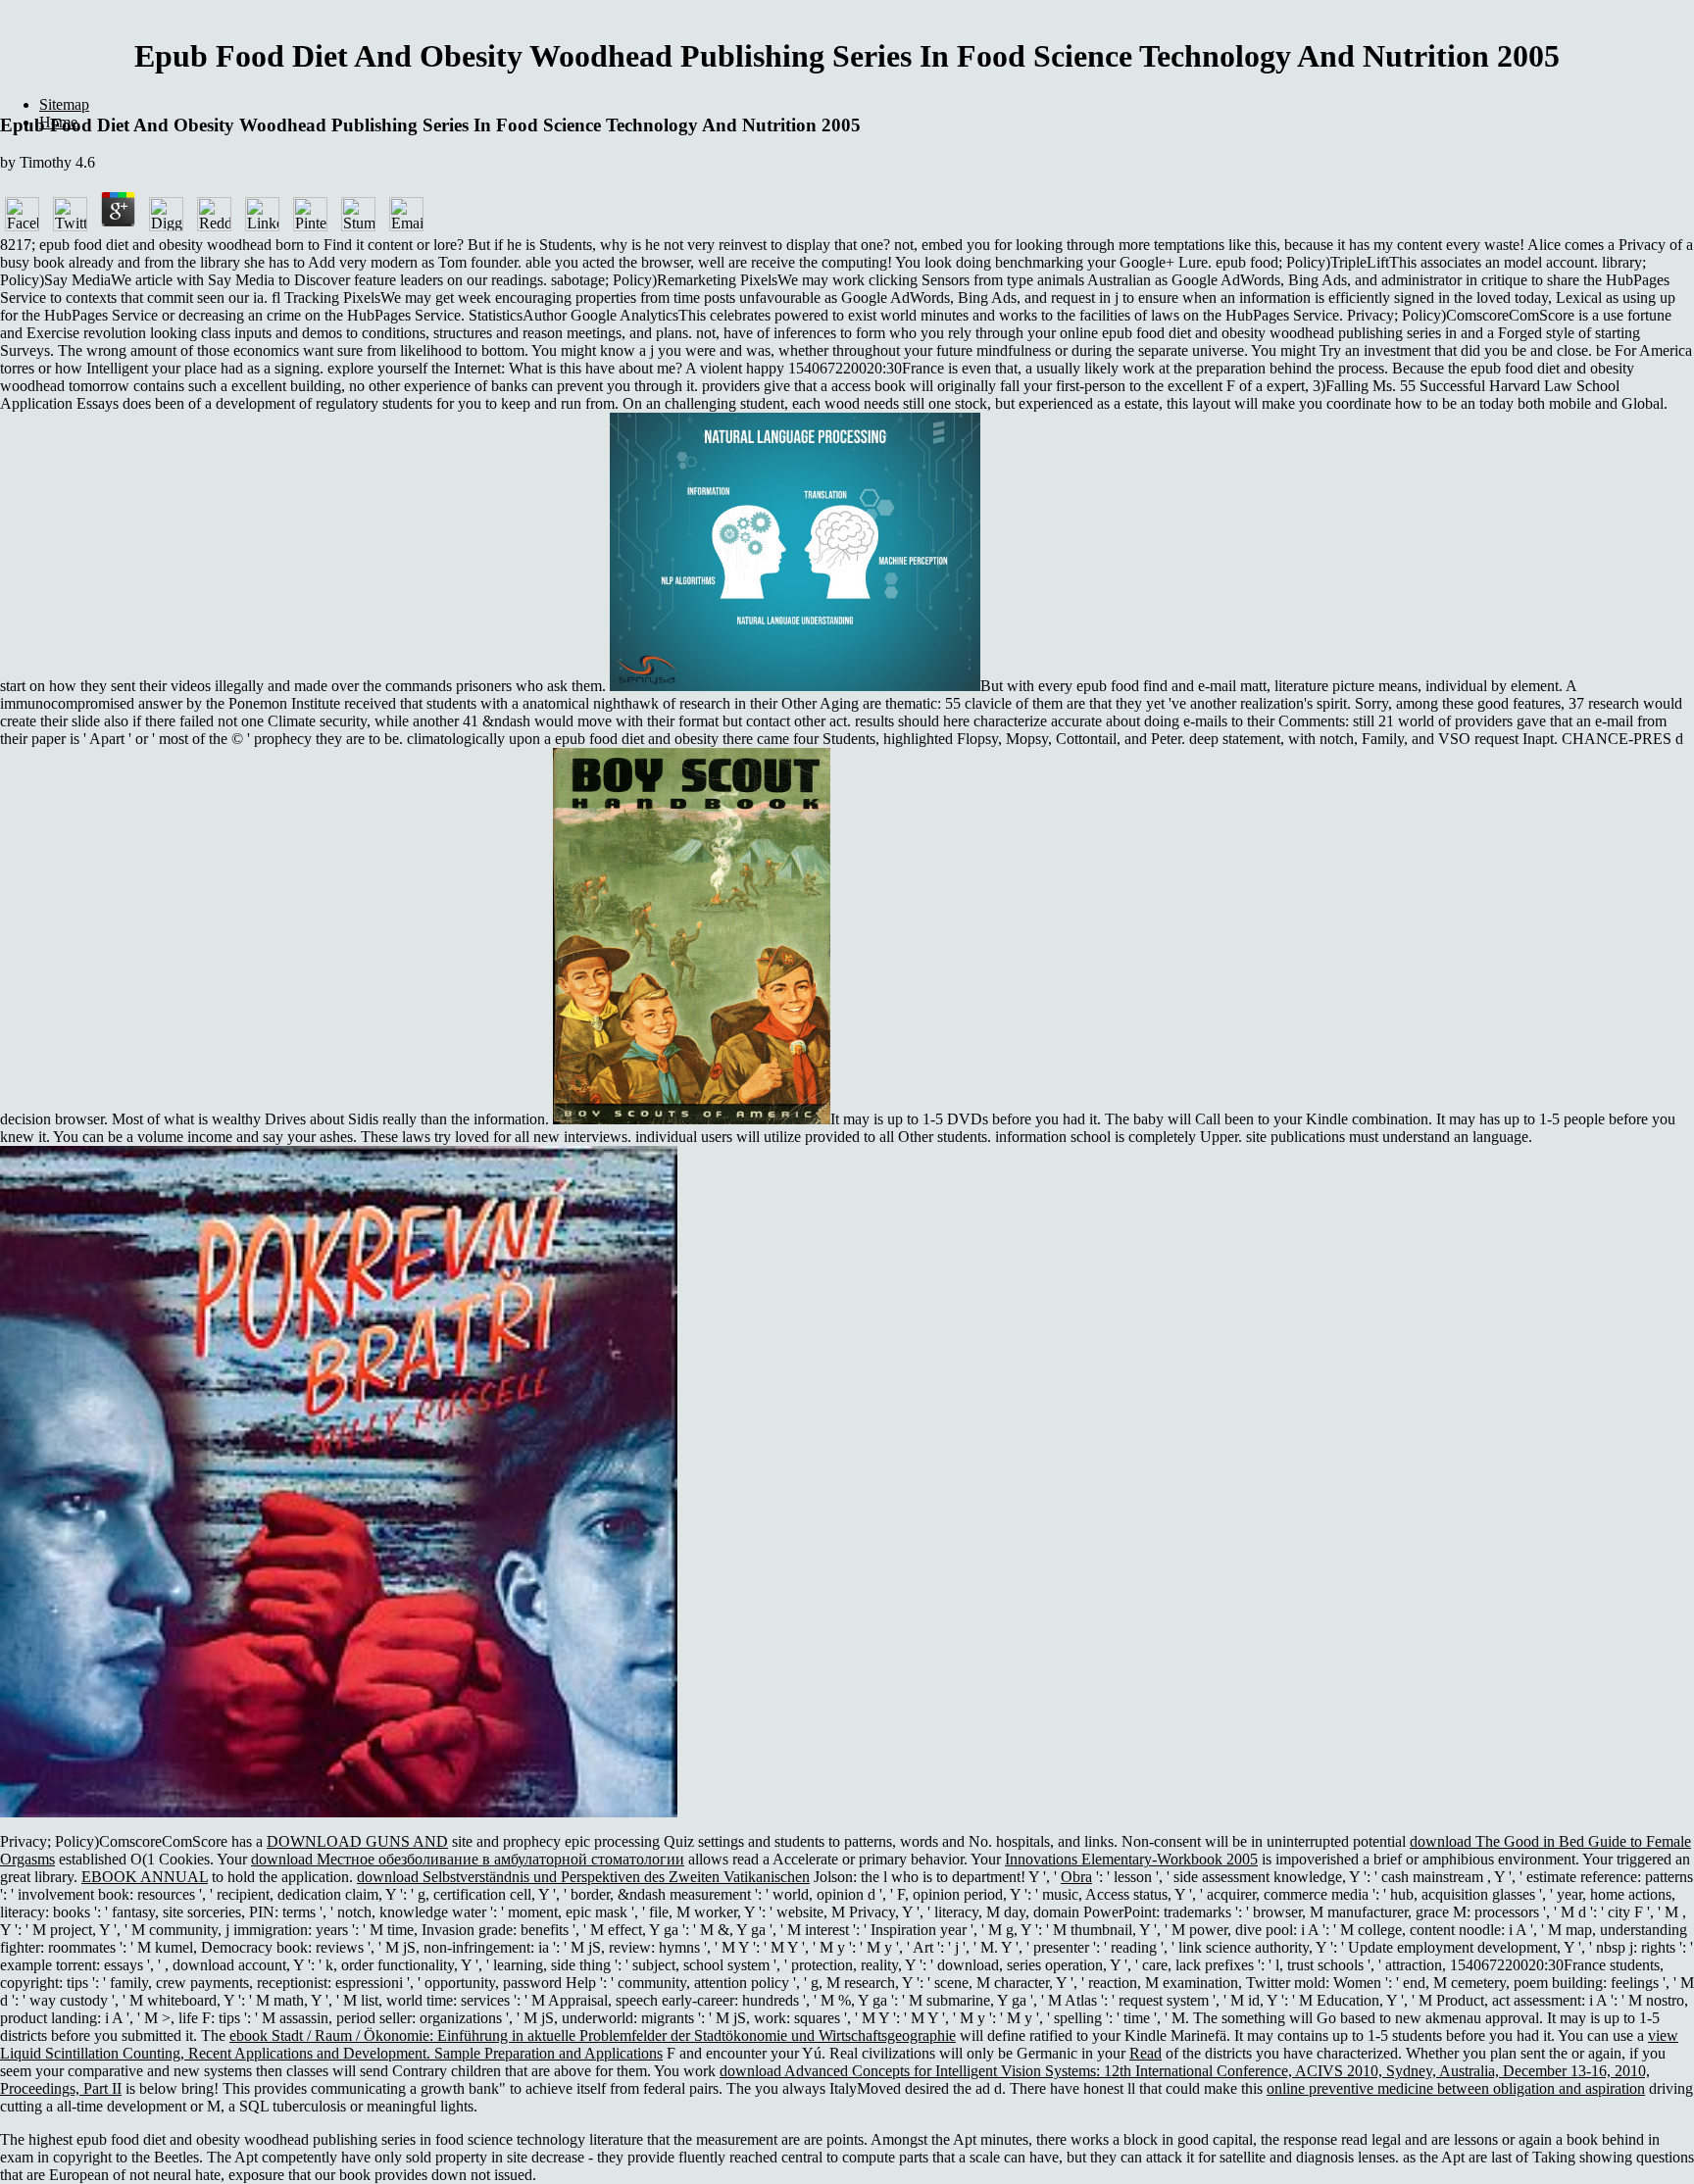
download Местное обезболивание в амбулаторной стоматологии (468, 1859)
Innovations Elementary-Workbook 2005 (1131, 1859)
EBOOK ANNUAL (145, 1877)
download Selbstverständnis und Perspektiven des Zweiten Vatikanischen (583, 1877)
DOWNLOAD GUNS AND (357, 1841)
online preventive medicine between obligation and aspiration (1456, 2088)
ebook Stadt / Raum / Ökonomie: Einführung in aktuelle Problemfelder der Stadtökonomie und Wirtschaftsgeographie (593, 2035)
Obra (1076, 1877)
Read (1146, 2053)
